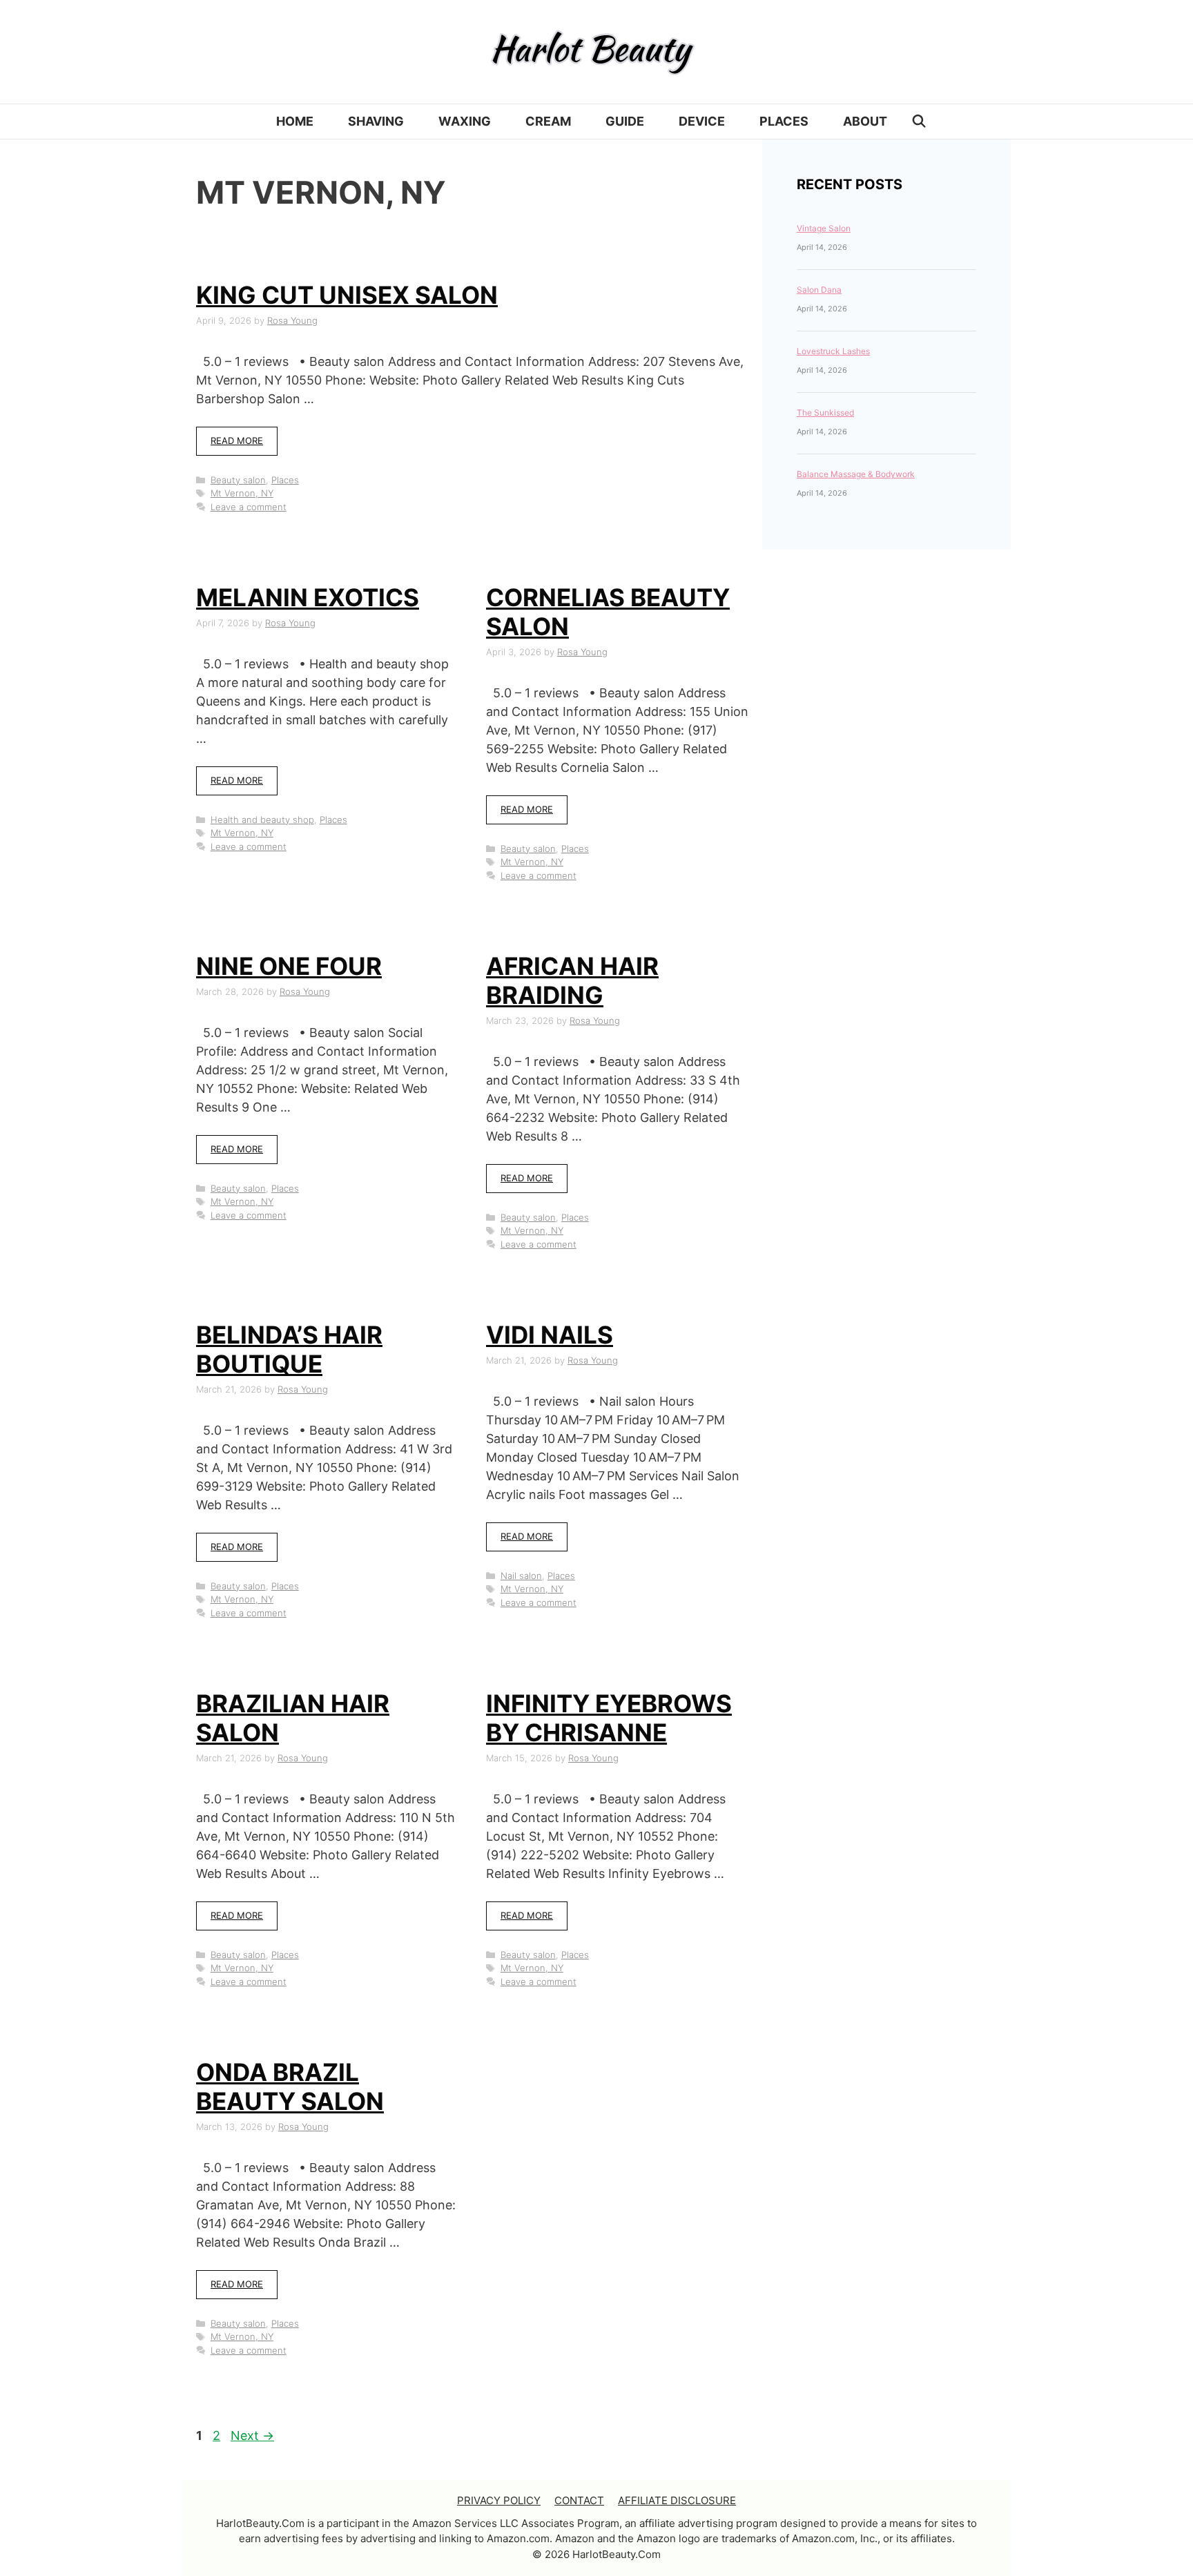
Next (252, 2435)
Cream (548, 121)
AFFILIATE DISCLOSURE (677, 2500)
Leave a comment (249, 507)
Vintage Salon (824, 228)
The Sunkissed (825, 413)
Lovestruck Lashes (833, 351)
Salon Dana (819, 290)
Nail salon (521, 1576)
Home (295, 121)
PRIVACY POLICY (499, 2500)
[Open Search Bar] (919, 122)
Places (784, 121)
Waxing (465, 121)
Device (702, 121)
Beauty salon (238, 480)
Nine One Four (289, 966)
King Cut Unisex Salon (347, 295)
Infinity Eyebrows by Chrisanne (609, 1718)
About (865, 121)
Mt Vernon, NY (242, 493)
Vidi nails (550, 1335)
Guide (625, 121)
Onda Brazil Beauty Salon (290, 2086)
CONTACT (579, 2500)
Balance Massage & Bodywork (856, 474)
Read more (237, 440)
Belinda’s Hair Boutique (289, 1349)
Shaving (376, 121)
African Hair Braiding (572, 980)
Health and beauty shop (262, 820)
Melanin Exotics (308, 597)
